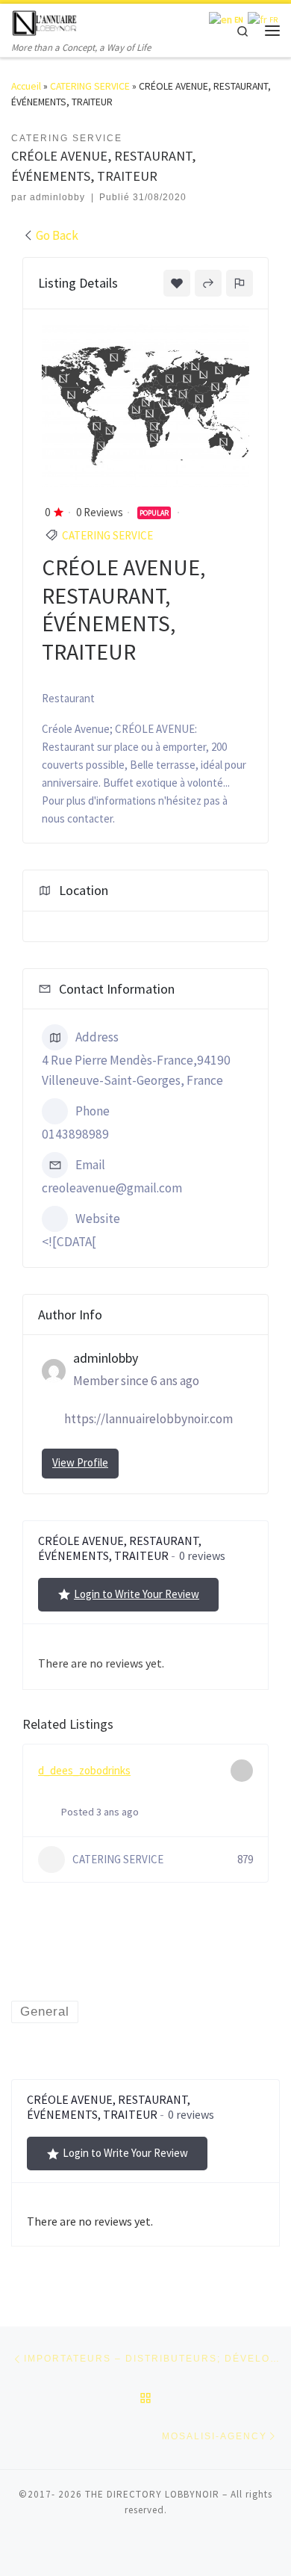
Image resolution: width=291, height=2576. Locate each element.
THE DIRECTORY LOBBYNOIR (152, 2494)
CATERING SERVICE (90, 86)
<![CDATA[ (69, 1242)
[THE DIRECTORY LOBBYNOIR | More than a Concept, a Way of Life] (45, 21)
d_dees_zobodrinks (84, 1770)
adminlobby (57, 197)
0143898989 (75, 1134)
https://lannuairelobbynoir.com (148, 1419)
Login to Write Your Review (137, 1594)
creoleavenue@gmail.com (112, 1188)
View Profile (80, 1462)
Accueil (26, 86)
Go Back (57, 235)
